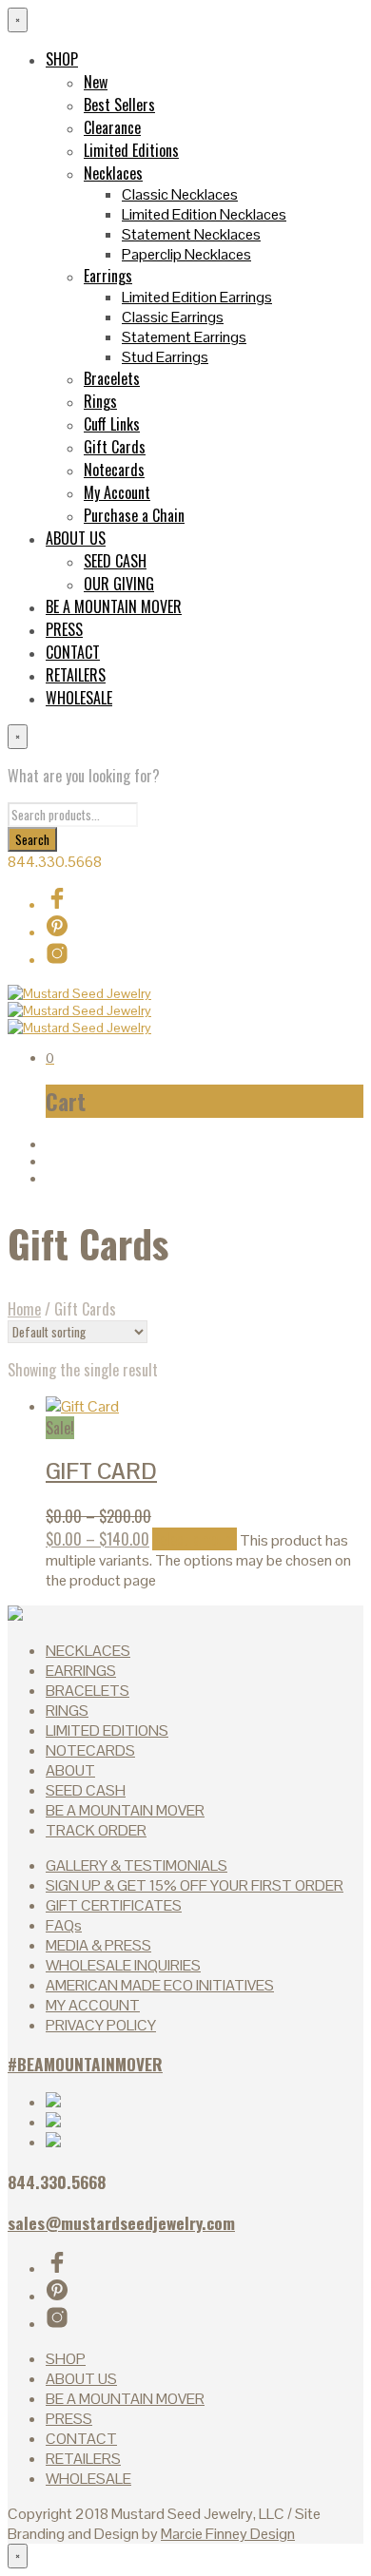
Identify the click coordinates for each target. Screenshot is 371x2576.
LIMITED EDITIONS (107, 1730)
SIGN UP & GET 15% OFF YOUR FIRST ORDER (195, 1885)
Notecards (114, 470)
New (96, 82)
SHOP (62, 59)
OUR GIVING (119, 584)
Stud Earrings (165, 357)
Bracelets (112, 378)
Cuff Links (112, 424)
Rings (100, 401)
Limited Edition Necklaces (204, 214)
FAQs (64, 1925)
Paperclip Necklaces (186, 254)
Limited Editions (131, 150)
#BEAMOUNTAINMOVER (85, 2064)
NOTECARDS (90, 1750)
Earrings (108, 276)
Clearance (112, 127)
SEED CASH (115, 561)
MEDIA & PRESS (98, 1945)
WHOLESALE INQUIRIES (123, 1965)
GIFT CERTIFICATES (114, 1905)
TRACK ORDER (96, 1830)
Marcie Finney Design (228, 2534)
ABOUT (70, 1770)
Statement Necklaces (191, 234)
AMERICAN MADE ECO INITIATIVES (160, 1985)
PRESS (64, 629)
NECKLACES (88, 1651)
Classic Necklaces (180, 194)
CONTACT (73, 652)
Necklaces (113, 173)
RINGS (67, 1711)
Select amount (195, 1539)
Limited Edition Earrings (197, 297)
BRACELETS (88, 1691)
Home (24, 1309)
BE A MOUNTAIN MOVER (114, 606)
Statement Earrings (184, 337)
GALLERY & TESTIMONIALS (137, 1865)
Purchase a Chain (134, 515)
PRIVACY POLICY (101, 2025)
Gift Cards (115, 447)
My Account (117, 492)
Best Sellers (119, 105)
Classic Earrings (173, 317)
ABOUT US (76, 538)
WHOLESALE (79, 698)
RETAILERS (76, 675)
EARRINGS (81, 1671)
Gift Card (101, 1471)
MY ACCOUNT (93, 2005)
